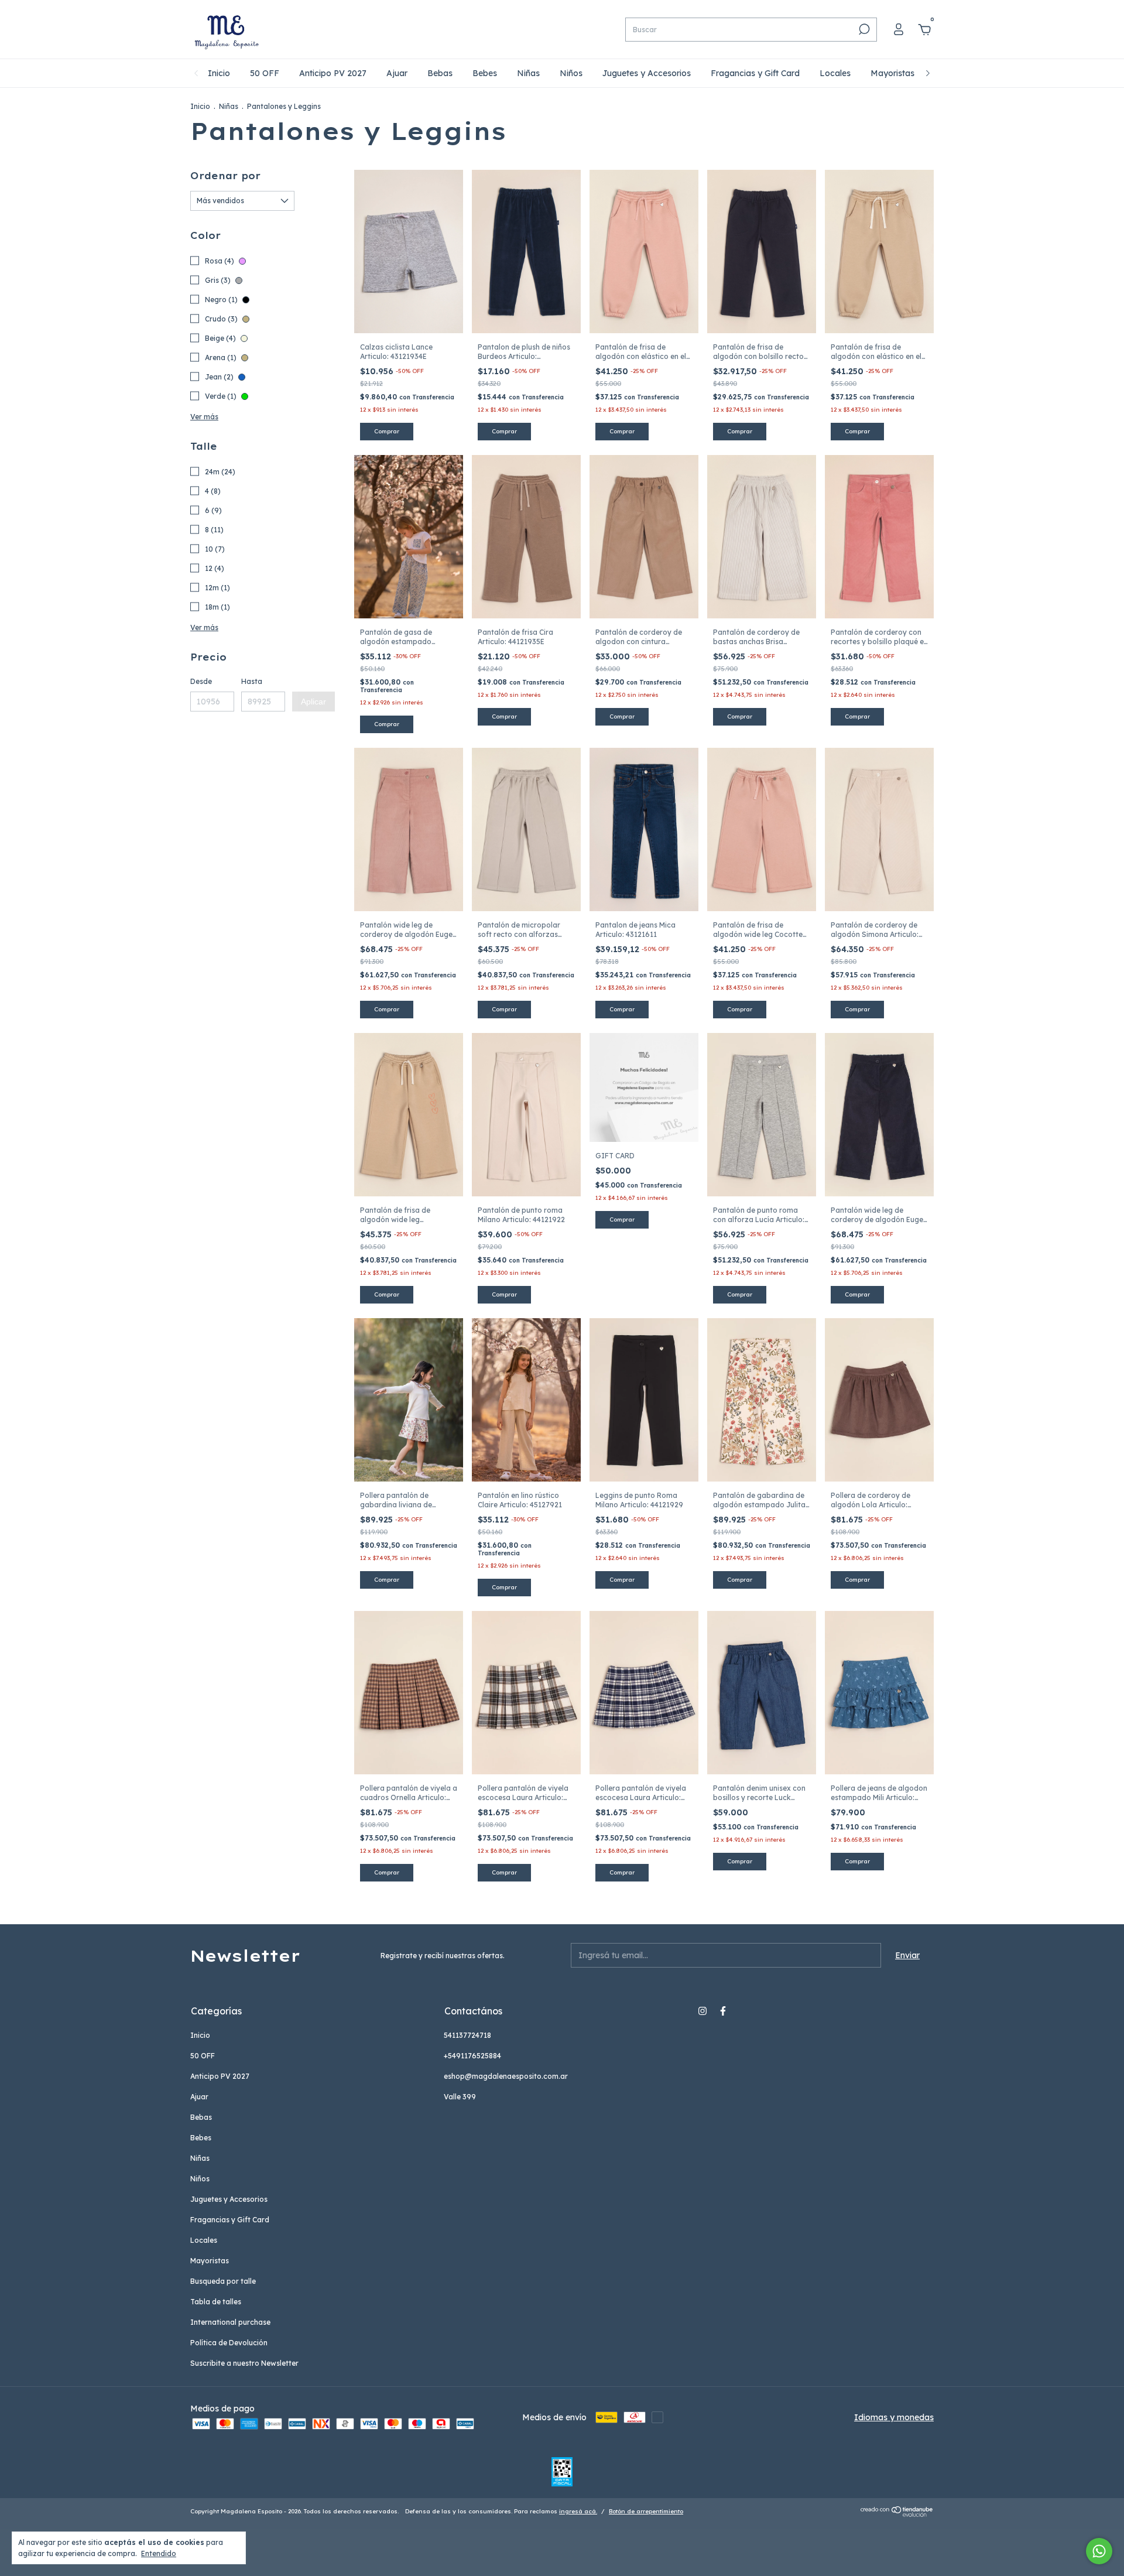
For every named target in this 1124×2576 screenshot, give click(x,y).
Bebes (485, 73)
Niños (571, 73)
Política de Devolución (229, 2343)
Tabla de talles (216, 2302)
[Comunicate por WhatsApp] (1099, 2551)
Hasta (252, 681)
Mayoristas (892, 73)
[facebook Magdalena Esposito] (723, 2011)
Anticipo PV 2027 (333, 73)
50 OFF (265, 73)
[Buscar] (863, 29)
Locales (835, 73)
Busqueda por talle (223, 2281)
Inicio (219, 73)
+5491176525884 (472, 2056)
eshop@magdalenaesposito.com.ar (506, 2076)
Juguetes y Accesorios (647, 73)
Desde (201, 681)
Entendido (159, 2553)
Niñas (528, 73)
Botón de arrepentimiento (646, 2511)
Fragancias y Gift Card (755, 73)
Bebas (440, 73)
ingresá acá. (578, 2511)
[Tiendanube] (897, 2514)
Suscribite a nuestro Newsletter (244, 2363)
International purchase (230, 2322)
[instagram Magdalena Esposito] (702, 2011)
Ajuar (397, 73)
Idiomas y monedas (894, 2417)
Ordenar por (225, 176)
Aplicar (313, 702)
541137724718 (467, 2035)
